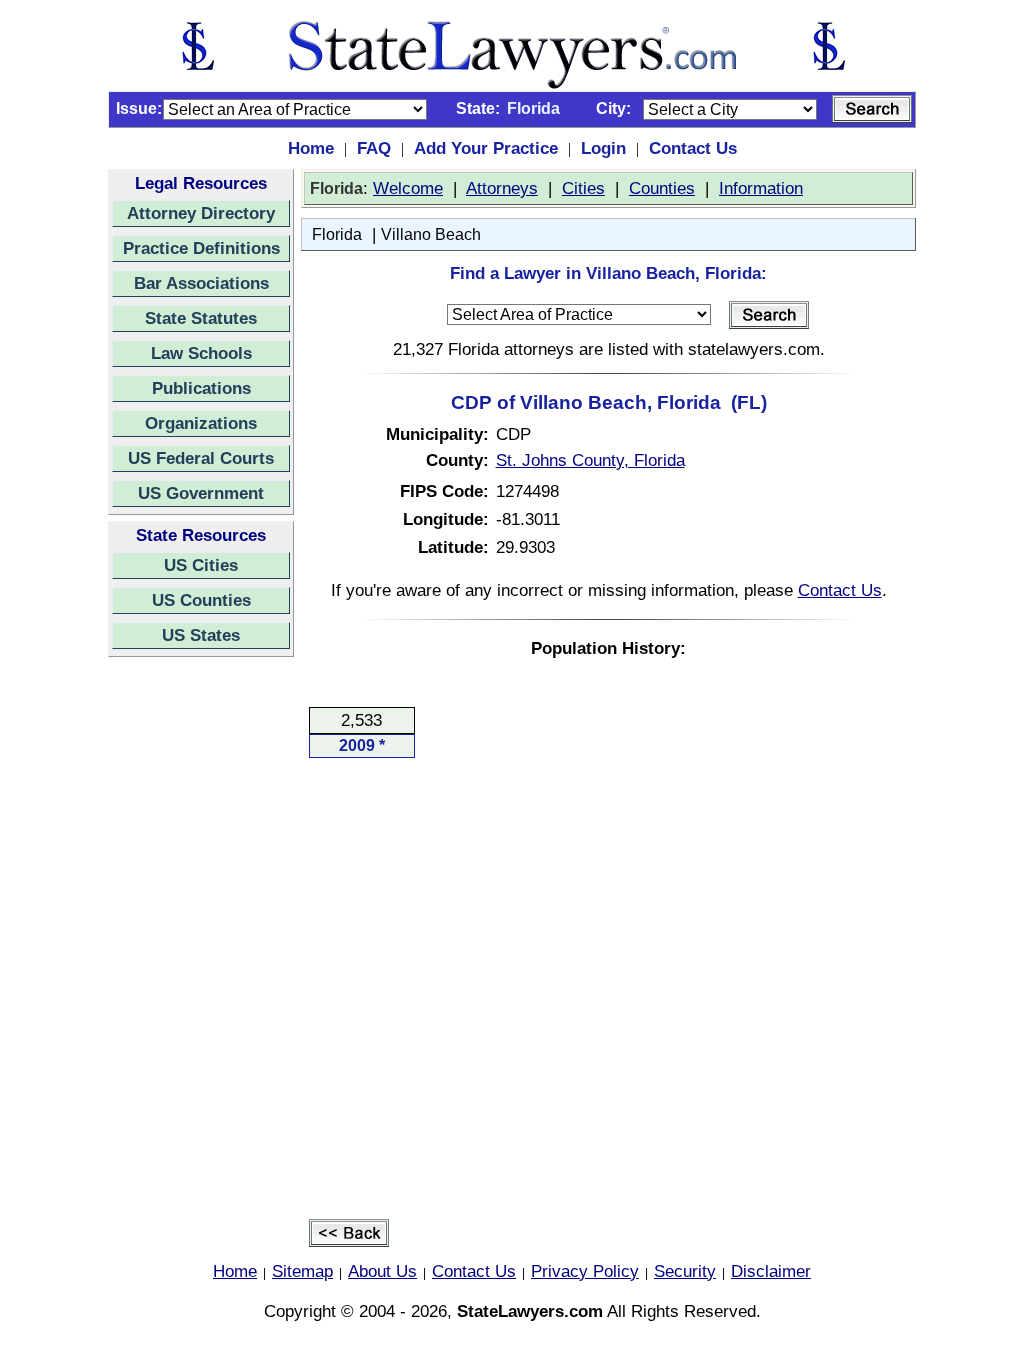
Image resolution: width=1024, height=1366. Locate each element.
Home (311, 148)
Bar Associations (201, 283)
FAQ (374, 148)
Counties (662, 188)
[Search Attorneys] (872, 109)
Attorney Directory (201, 213)
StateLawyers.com (530, 1311)
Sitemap (302, 1271)
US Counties (201, 600)
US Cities (201, 565)
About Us (382, 1271)
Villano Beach (431, 234)
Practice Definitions (201, 248)
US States (201, 635)
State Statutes (201, 318)
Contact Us (693, 148)
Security (685, 1271)
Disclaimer (771, 1271)
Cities (583, 188)
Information (761, 188)
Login (603, 148)
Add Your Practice (486, 148)
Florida (337, 234)
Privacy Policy (585, 1271)
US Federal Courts (201, 458)
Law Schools (201, 353)
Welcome (408, 188)
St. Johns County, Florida (590, 460)
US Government (201, 493)
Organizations (201, 423)
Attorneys (502, 188)
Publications (201, 388)
